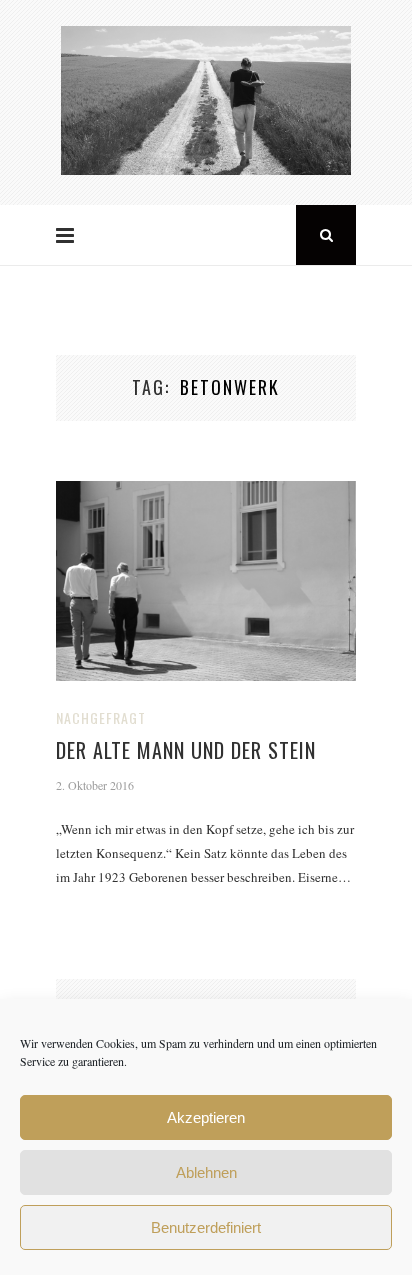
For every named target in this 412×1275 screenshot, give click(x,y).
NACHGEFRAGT (101, 717)
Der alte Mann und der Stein (186, 750)
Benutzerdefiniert (206, 1227)
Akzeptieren (206, 1117)
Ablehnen (206, 1172)
